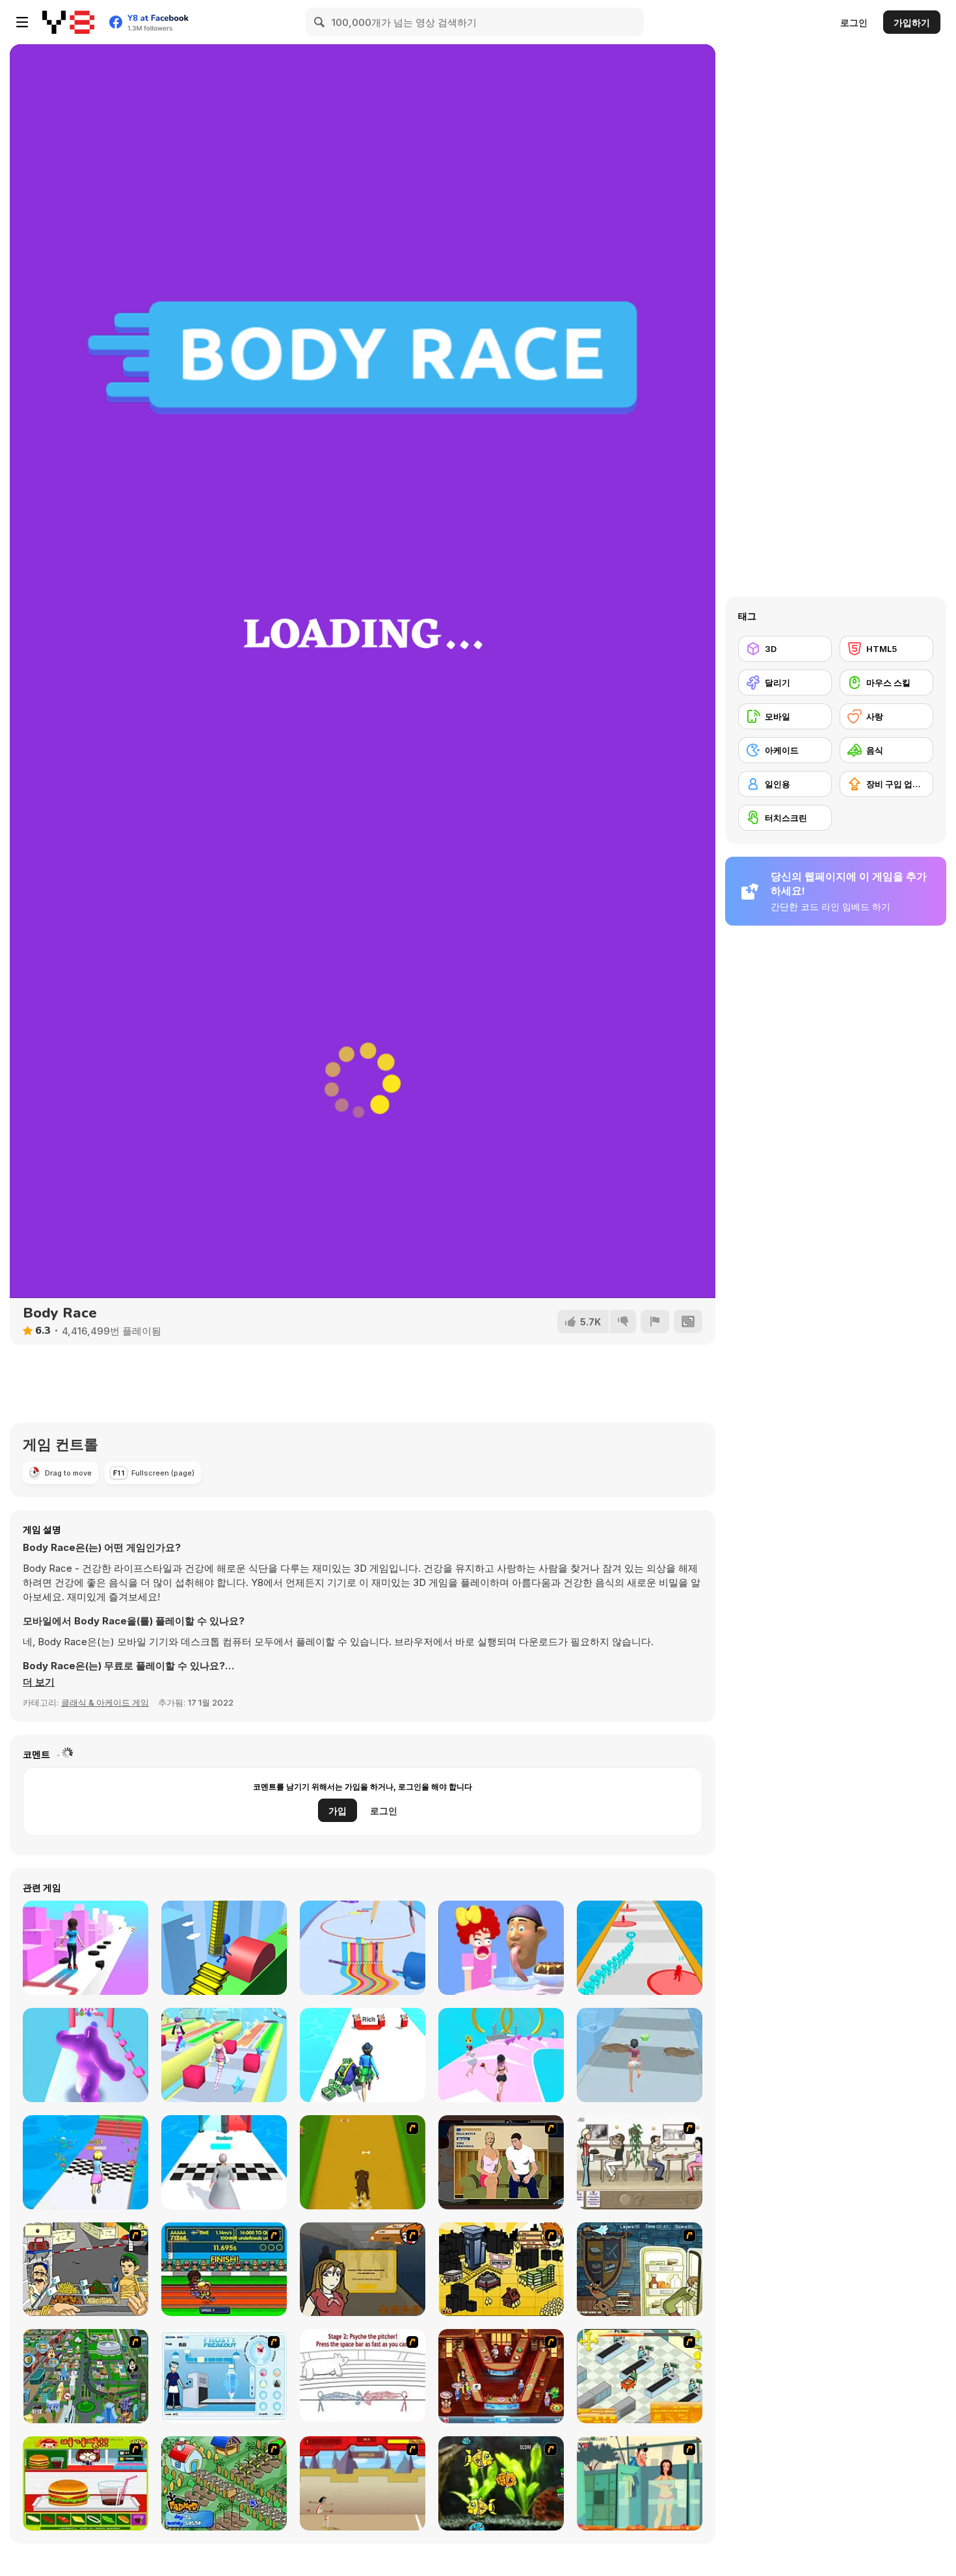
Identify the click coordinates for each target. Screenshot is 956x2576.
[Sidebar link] (22, 22)
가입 (338, 1811)
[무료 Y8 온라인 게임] (68, 22)
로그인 (854, 22)
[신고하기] (655, 1321)
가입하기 (912, 22)
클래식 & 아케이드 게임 (105, 1702)
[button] (39, 1682)
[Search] (320, 22)
